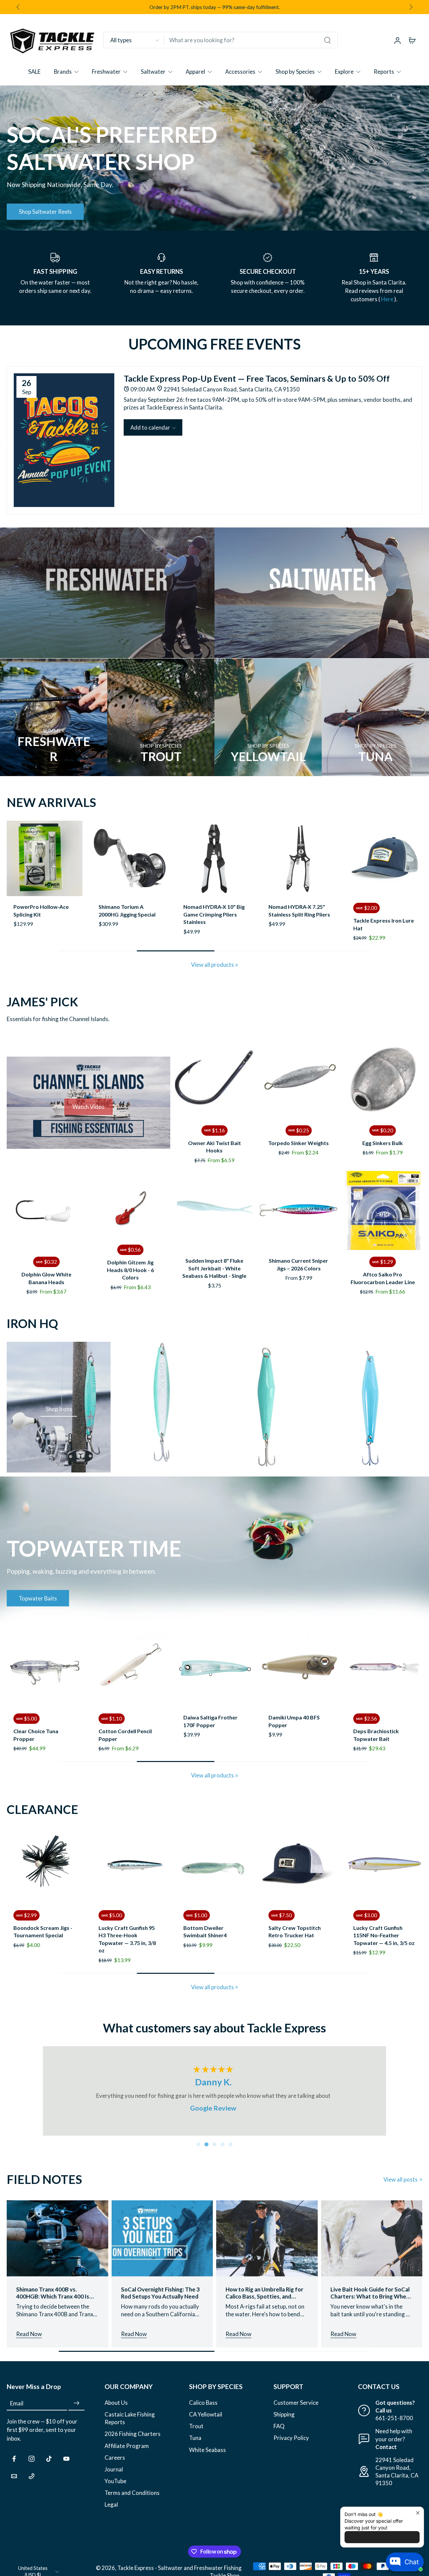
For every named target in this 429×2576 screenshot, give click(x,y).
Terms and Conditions (132, 2493)
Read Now (29, 2334)
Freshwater (106, 72)
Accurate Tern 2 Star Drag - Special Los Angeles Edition (379, 914)
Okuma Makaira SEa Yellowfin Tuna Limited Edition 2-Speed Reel (127, 914)
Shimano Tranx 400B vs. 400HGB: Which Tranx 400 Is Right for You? (53, 2293)
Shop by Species (295, 72)
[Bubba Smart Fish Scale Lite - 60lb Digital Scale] (214, 859)
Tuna (195, 2438)
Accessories (240, 72)
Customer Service (296, 2403)
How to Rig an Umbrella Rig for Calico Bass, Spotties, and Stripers (264, 2293)
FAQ (279, 2426)
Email (17, 2403)
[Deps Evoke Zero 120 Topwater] (300, 1669)
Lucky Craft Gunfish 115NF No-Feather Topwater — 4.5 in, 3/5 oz (281, 1935)
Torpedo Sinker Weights (298, 1143)
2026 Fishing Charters (133, 2434)
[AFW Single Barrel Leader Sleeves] (45, 859)
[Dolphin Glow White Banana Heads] (46, 1211)
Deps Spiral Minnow (378, 1717)
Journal (114, 2469)
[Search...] (327, 40)
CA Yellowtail (206, 2414)
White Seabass (207, 2450)
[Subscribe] (76, 2403)
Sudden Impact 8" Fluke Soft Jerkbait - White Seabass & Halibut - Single (214, 1268)
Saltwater (153, 72)
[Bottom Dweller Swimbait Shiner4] (111, 1866)
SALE (34, 72)
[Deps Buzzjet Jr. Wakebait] (45, 1669)
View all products (212, 965)
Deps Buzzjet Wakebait (212, 1717)
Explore (344, 72)
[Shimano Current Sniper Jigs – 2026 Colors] (298, 1211)
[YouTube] (66, 2459)
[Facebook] (14, 2459)
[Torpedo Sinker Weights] (298, 1079)
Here (388, 299)
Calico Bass (203, 2403)
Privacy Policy (291, 2438)
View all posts (401, 2179)
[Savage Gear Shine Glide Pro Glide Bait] (300, 859)
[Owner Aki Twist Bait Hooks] (215, 1079)
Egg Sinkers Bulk (383, 1143)
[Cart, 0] (412, 40)
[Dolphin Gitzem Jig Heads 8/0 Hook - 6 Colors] (131, 1208)
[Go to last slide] (18, 7)
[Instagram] (32, 2459)
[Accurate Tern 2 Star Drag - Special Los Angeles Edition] (384, 859)
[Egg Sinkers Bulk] (383, 1079)
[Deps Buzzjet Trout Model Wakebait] (130, 1669)
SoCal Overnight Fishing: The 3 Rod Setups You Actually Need (160, 2293)
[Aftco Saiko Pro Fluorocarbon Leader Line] (383, 1211)
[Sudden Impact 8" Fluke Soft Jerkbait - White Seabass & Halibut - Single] (215, 1211)
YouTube (115, 2481)
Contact (386, 2447)
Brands (63, 72)
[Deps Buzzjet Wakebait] (214, 1669)
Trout (196, 2426)
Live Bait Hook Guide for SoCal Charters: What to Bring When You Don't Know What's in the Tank (370, 2293)
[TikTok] (49, 2459)
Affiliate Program (127, 2446)
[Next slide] (411, 7)
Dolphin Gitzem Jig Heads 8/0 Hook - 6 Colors (130, 1270)
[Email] (14, 2476)
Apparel (195, 72)
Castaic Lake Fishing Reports (130, 2418)
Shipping (284, 2414)
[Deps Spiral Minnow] (384, 1669)
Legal (111, 2504)
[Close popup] (418, 2513)
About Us (116, 2403)
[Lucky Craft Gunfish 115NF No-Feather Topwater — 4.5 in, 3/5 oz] (281, 1866)
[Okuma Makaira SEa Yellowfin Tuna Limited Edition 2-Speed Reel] (130, 859)
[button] (153, 427)
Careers (115, 2458)
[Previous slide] (12, 859)
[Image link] (107, 593)
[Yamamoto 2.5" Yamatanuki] (366, 1866)
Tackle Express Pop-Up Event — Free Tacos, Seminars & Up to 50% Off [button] (257, 378)
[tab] (198, 2144)
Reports (384, 72)
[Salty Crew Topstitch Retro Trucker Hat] (196, 1866)
